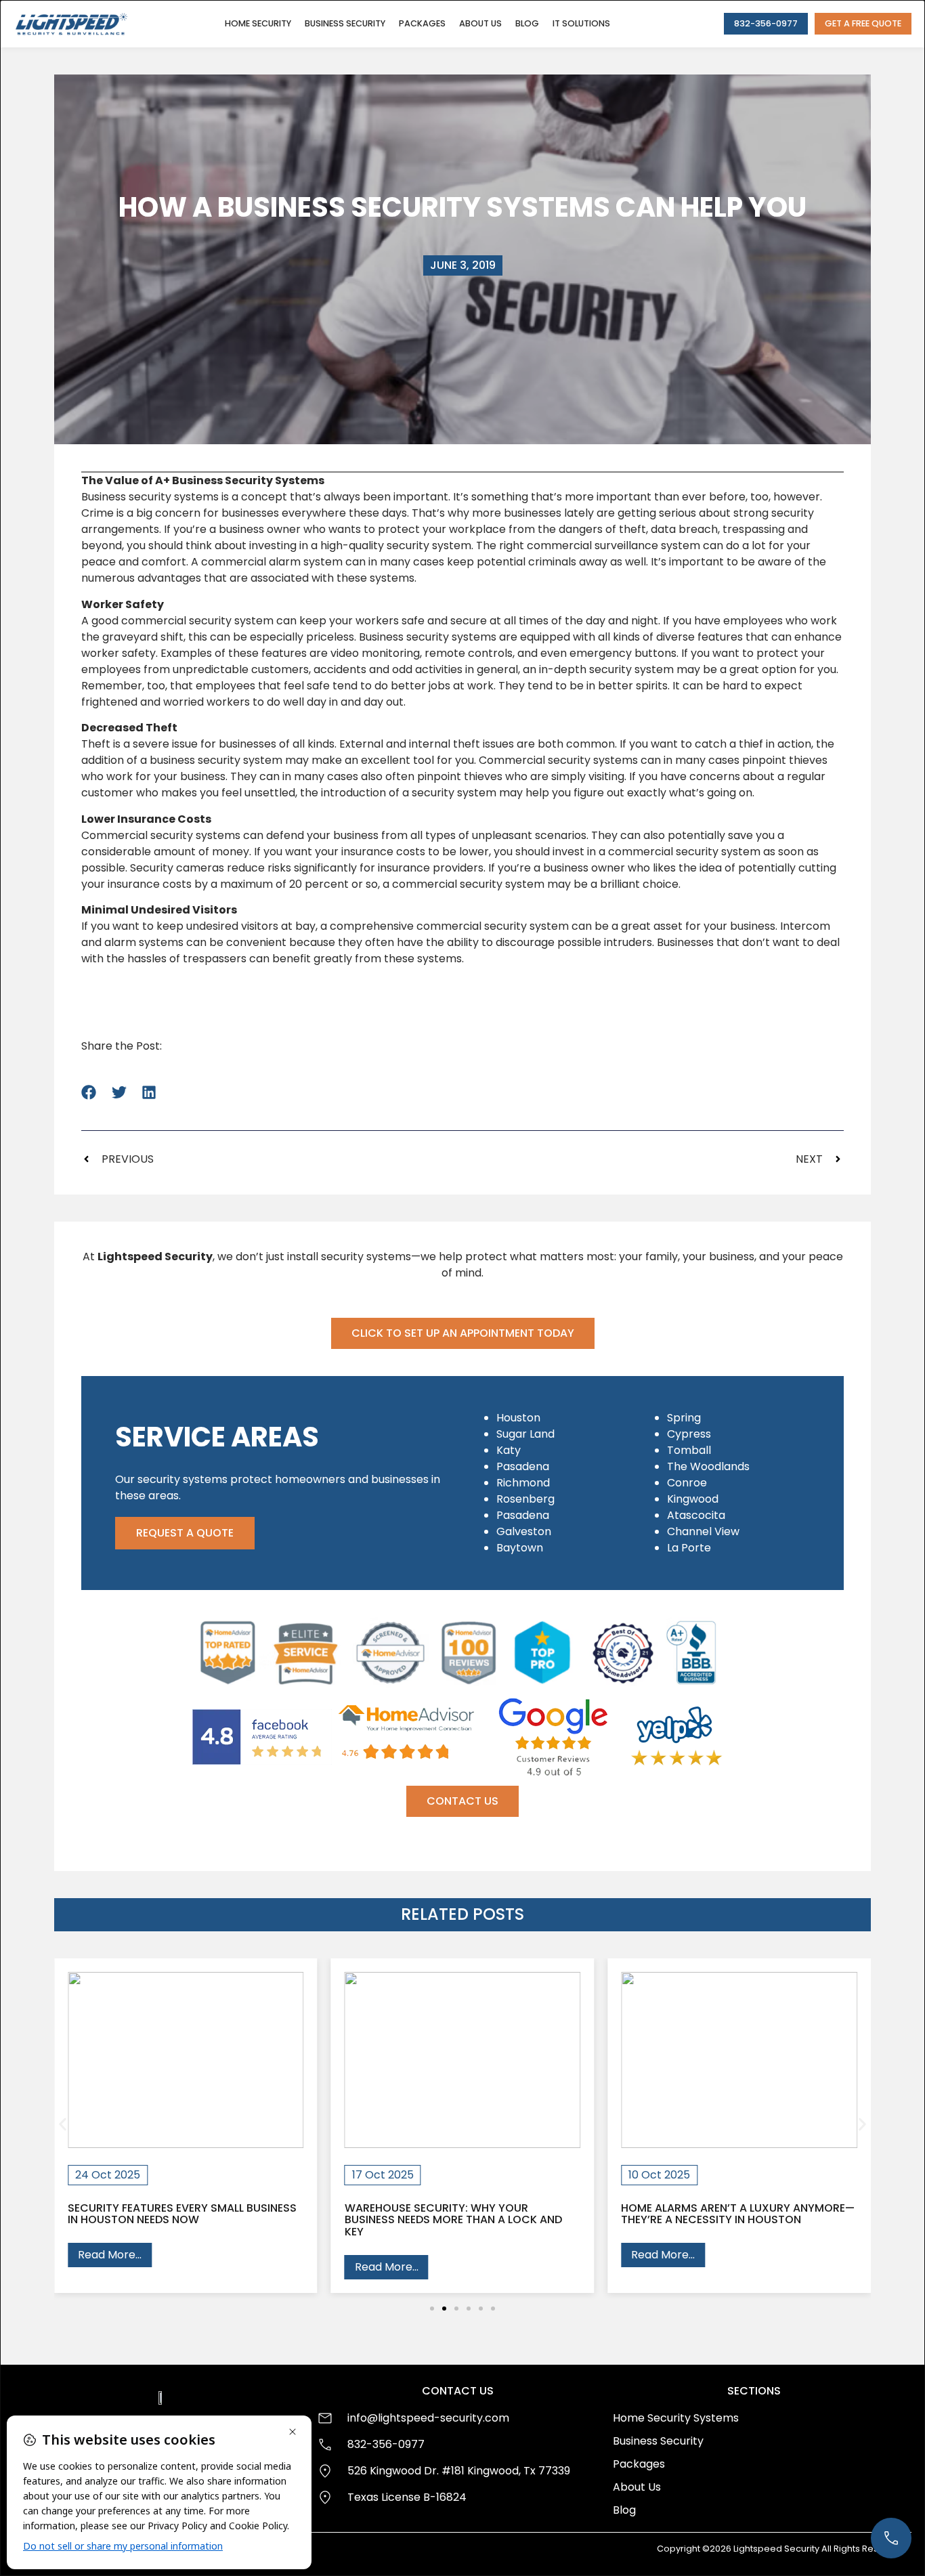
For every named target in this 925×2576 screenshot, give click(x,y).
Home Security (258, 23)
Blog (527, 23)
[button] (89, 1092)
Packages (422, 23)
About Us (480, 23)
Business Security (345, 23)
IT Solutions (581, 23)
